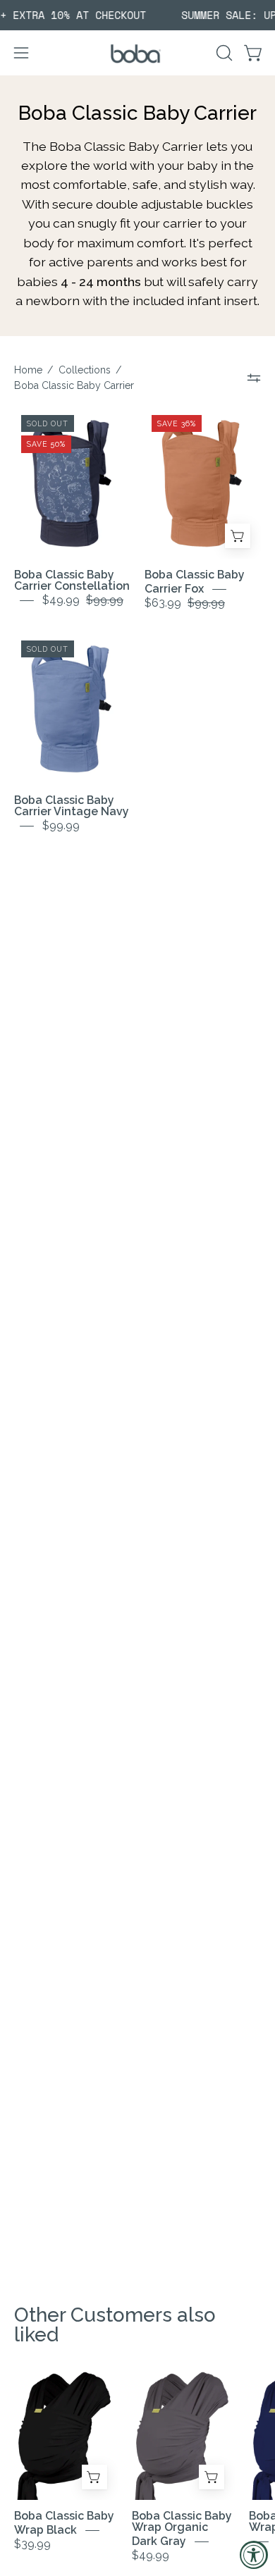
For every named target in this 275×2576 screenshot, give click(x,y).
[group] (137, 15)
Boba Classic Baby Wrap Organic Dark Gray (182, 2528)
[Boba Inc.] (137, 53)
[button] (223, 53)
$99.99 (61, 825)
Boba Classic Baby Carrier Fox (195, 582)
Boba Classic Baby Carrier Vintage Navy (72, 806)
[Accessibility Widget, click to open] (254, 2555)
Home (28, 370)
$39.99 (32, 2544)
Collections (85, 370)
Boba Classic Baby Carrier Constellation (72, 580)
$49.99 (151, 2555)
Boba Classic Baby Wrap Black (64, 2523)
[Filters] (254, 378)
